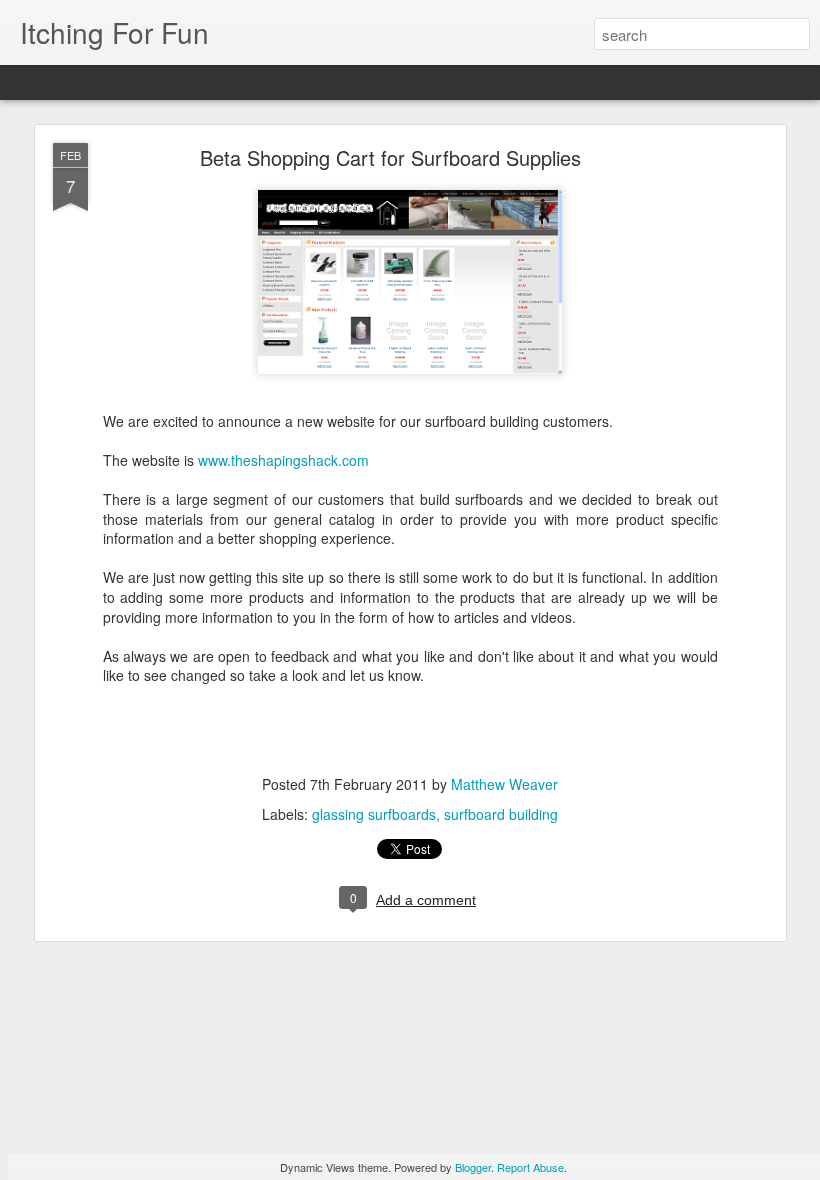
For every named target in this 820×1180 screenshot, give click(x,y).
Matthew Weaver (504, 784)
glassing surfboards (374, 814)
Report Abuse (530, 1167)
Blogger (473, 1167)
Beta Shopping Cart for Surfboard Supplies (390, 157)
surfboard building (501, 814)
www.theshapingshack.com (283, 460)
